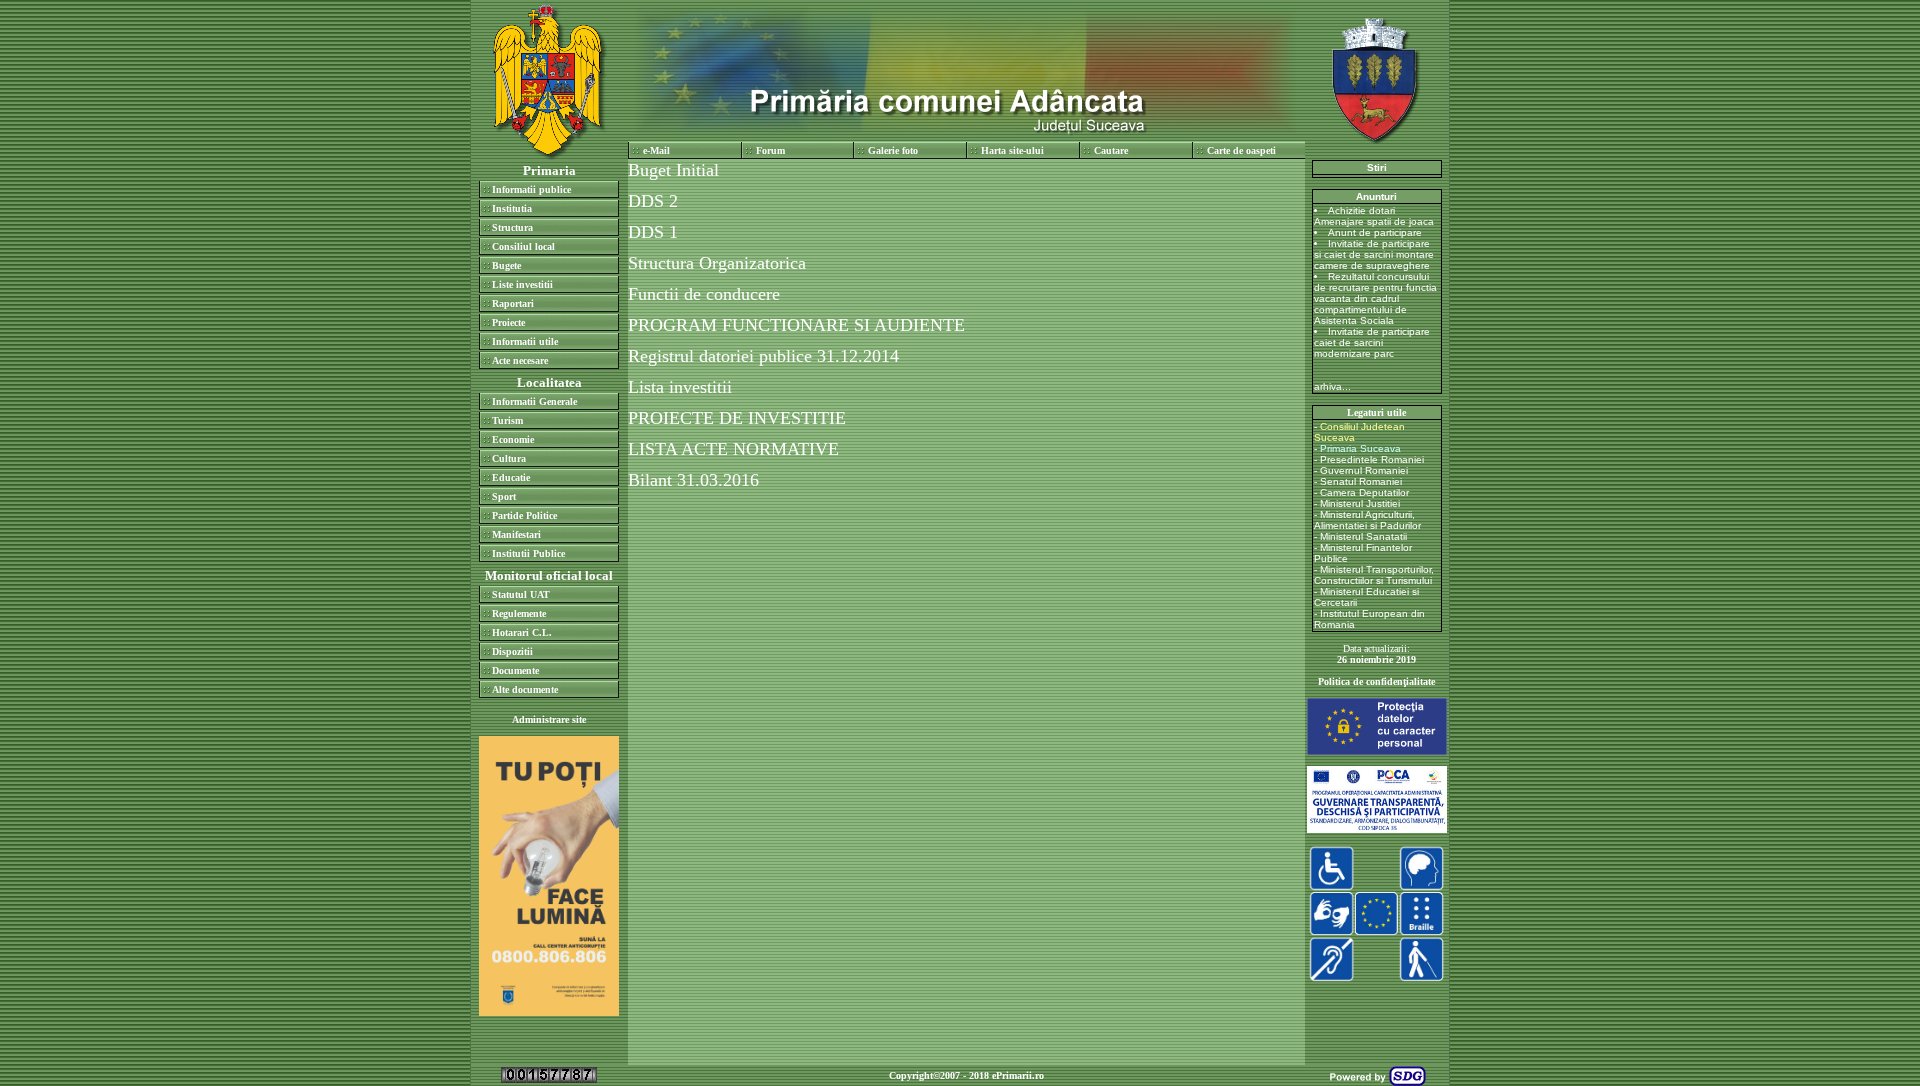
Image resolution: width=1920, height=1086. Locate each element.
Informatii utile (525, 341)
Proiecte (508, 322)
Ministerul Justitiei (1360, 503)
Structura (512, 227)
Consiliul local (523, 246)
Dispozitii (512, 651)
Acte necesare (520, 360)
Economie (513, 439)
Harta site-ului (1012, 150)
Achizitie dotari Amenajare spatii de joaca (1374, 216)
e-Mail (656, 150)
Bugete (506, 265)
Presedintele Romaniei (1372, 459)
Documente (515, 670)
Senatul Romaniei (1361, 481)
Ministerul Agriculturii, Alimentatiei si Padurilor (1367, 520)
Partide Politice (524, 515)
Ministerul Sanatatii (1363, 536)
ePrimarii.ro (1018, 1075)
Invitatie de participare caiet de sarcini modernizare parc (1372, 342)
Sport (504, 496)
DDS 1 (655, 232)
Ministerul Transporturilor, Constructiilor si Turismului (1374, 575)
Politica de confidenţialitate (1376, 681)
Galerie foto (893, 150)
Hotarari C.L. (522, 632)
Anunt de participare (1375, 232)
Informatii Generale (534, 401)
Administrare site (549, 719)
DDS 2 (653, 201)
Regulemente (519, 613)
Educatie (511, 477)
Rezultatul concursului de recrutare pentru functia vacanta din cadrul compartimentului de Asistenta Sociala (1375, 298)
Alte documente (525, 689)
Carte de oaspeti (1241, 150)
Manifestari (516, 534)
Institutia (512, 208)
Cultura (509, 458)
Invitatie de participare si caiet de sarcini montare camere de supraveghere (1374, 254)
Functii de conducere (706, 294)
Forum (770, 150)
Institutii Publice (528, 553)
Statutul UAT (521, 594)
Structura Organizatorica (719, 263)
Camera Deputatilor (1364, 492)
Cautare (1111, 150)
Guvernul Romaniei (1364, 470)
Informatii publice (531, 189)
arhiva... (1332, 386)
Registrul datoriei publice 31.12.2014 (766, 356)
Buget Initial (676, 170)
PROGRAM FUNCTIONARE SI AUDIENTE (799, 325)
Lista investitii (682, 387)
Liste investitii (522, 284)
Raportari (513, 303)
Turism (507, 420)
